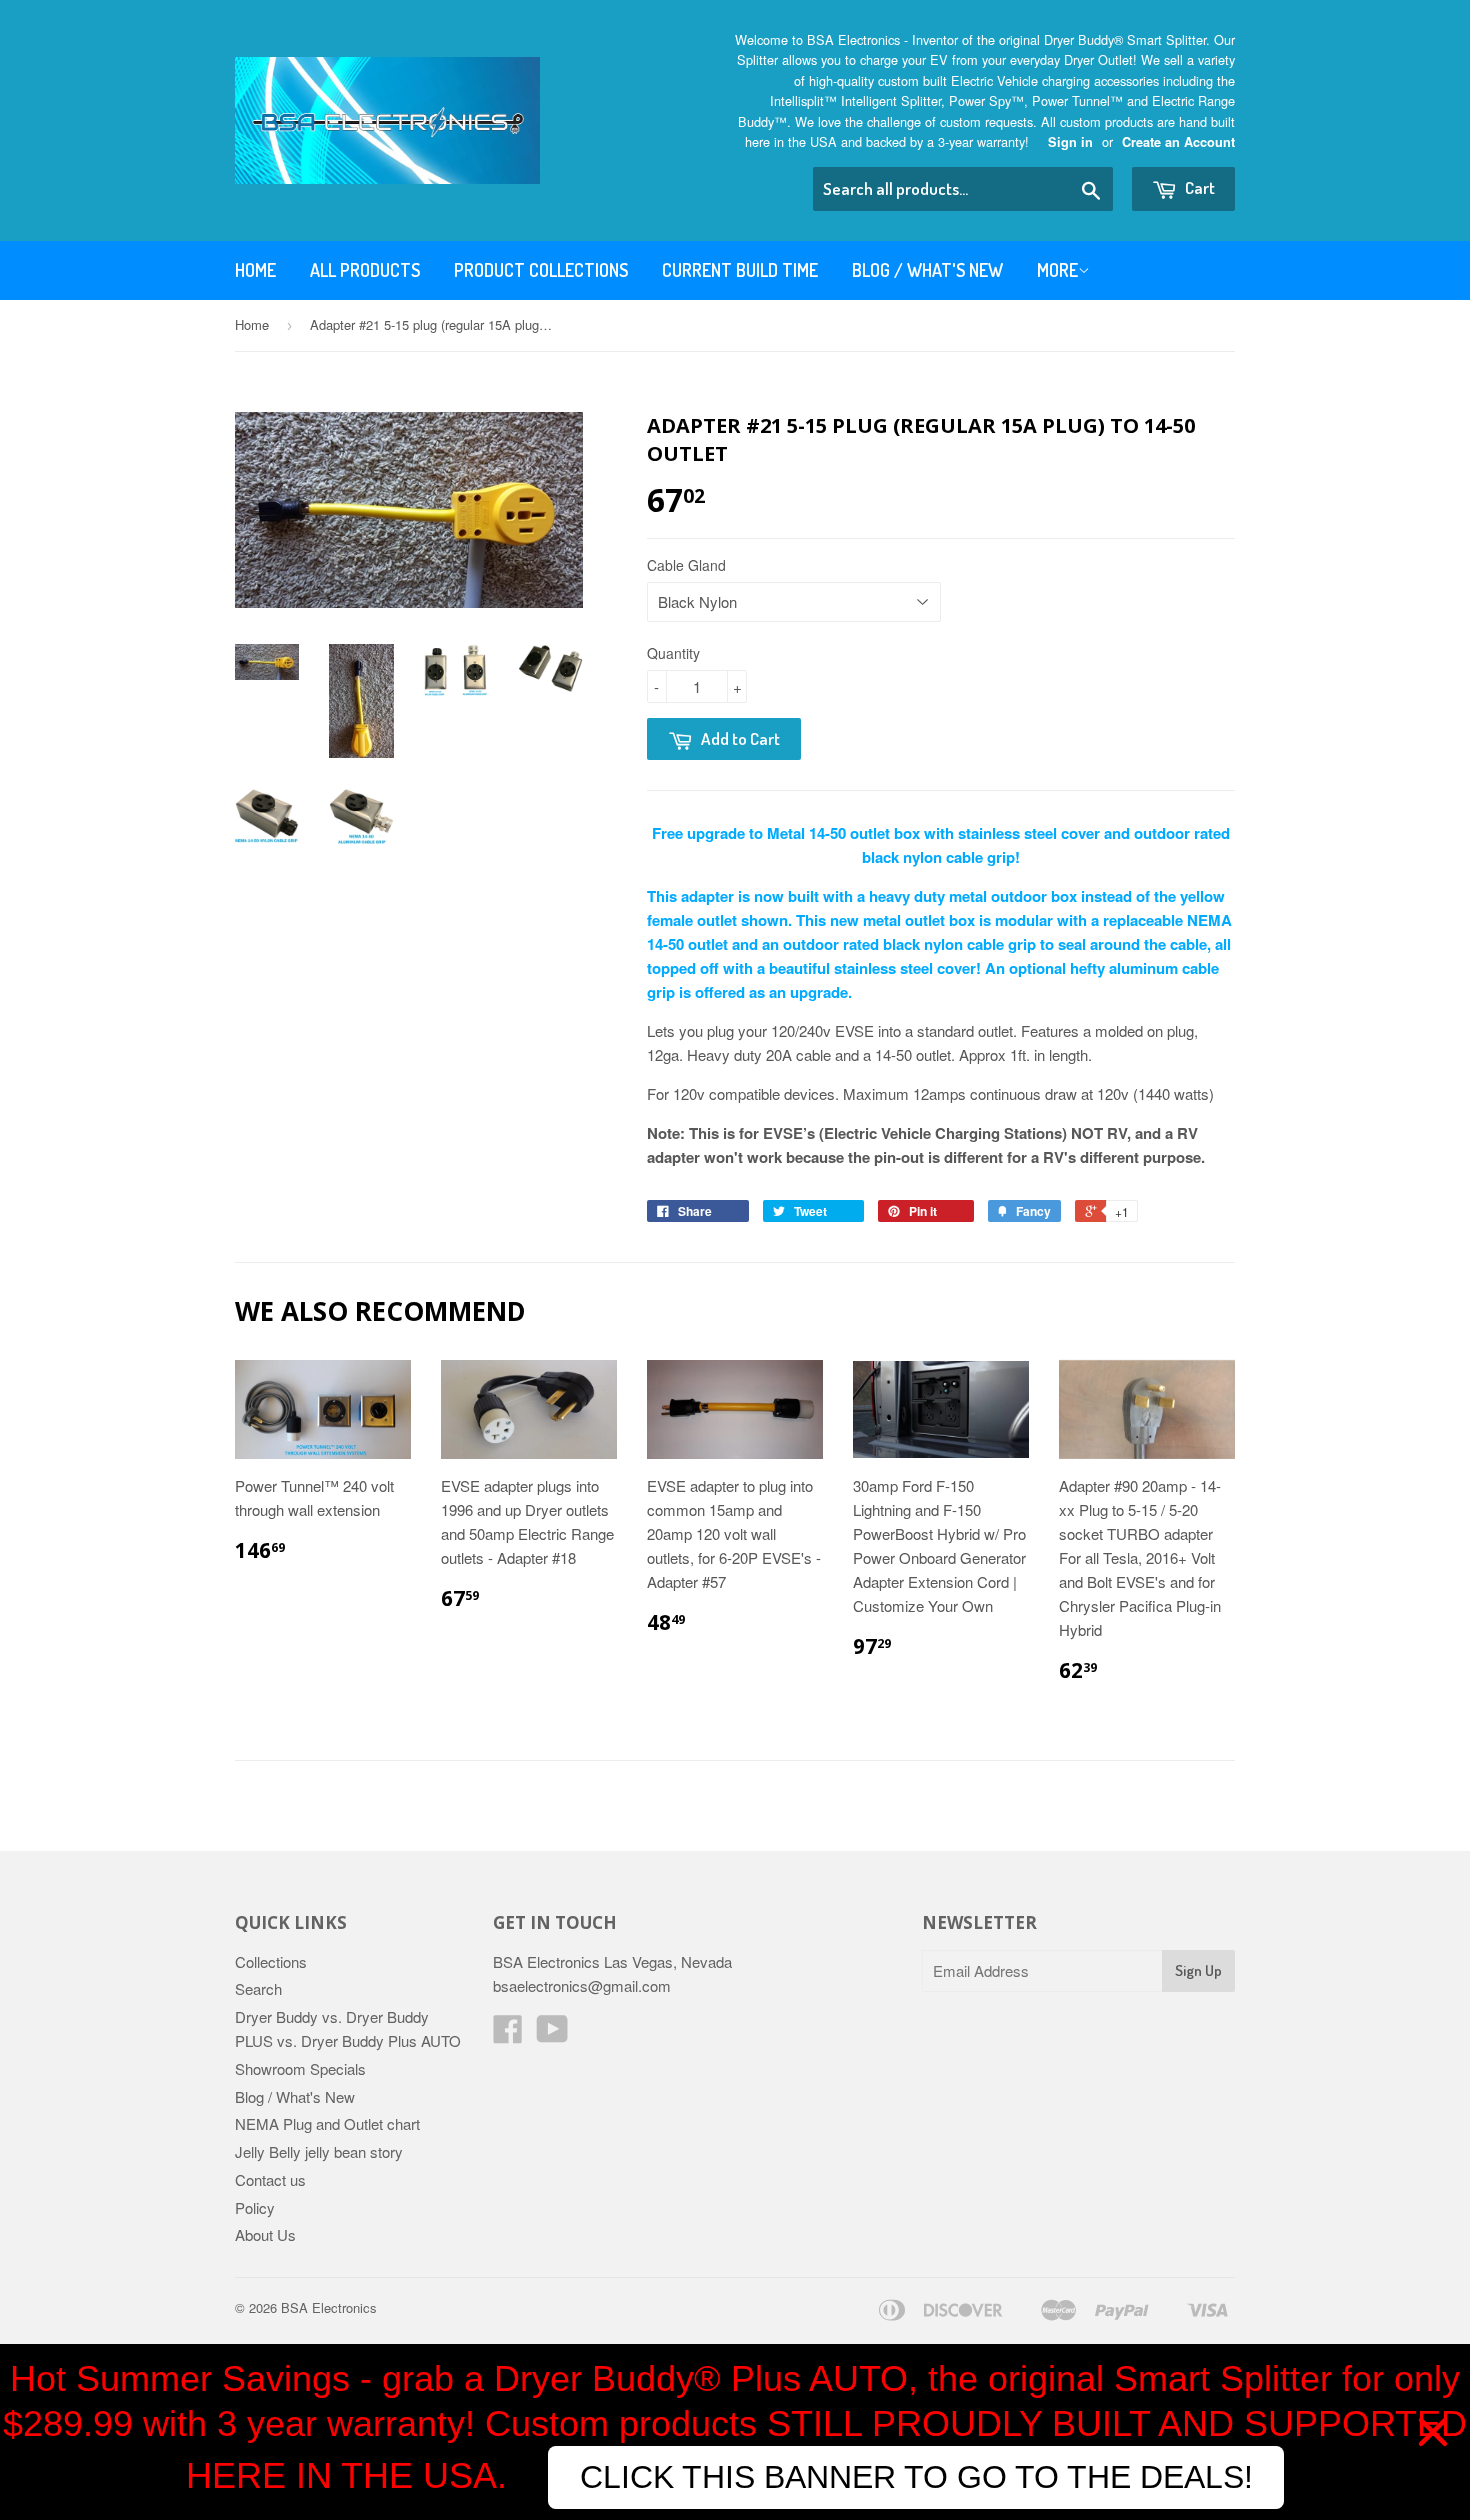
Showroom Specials (300, 2068)
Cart (1198, 187)
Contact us (270, 2179)
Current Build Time (740, 270)
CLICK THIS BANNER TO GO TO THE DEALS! (916, 2477)
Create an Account (1178, 142)
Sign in (1070, 142)
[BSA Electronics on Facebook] (508, 2034)
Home (255, 270)
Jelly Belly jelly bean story (319, 2151)
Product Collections (541, 270)
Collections (271, 1961)
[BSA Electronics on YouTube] (552, 2034)
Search (258, 1988)
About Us (265, 2234)
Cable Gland (686, 565)
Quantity (673, 653)
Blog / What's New (927, 270)
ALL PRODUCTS (365, 270)
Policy (255, 2207)
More (1057, 270)
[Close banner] (1433, 2432)
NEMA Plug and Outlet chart (327, 2123)
